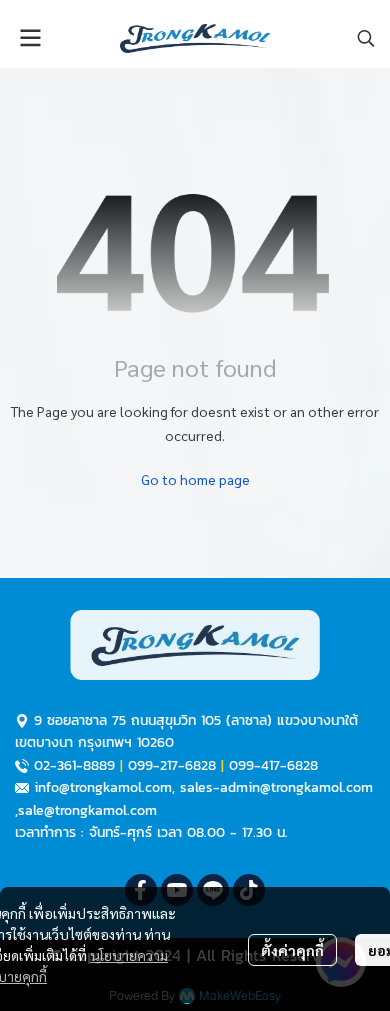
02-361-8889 (74, 765)
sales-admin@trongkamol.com (276, 787)
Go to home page (195, 479)
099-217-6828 (172, 765)
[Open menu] (30, 38)
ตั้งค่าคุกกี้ (292, 950)
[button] (366, 38)
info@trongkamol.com (103, 787)
